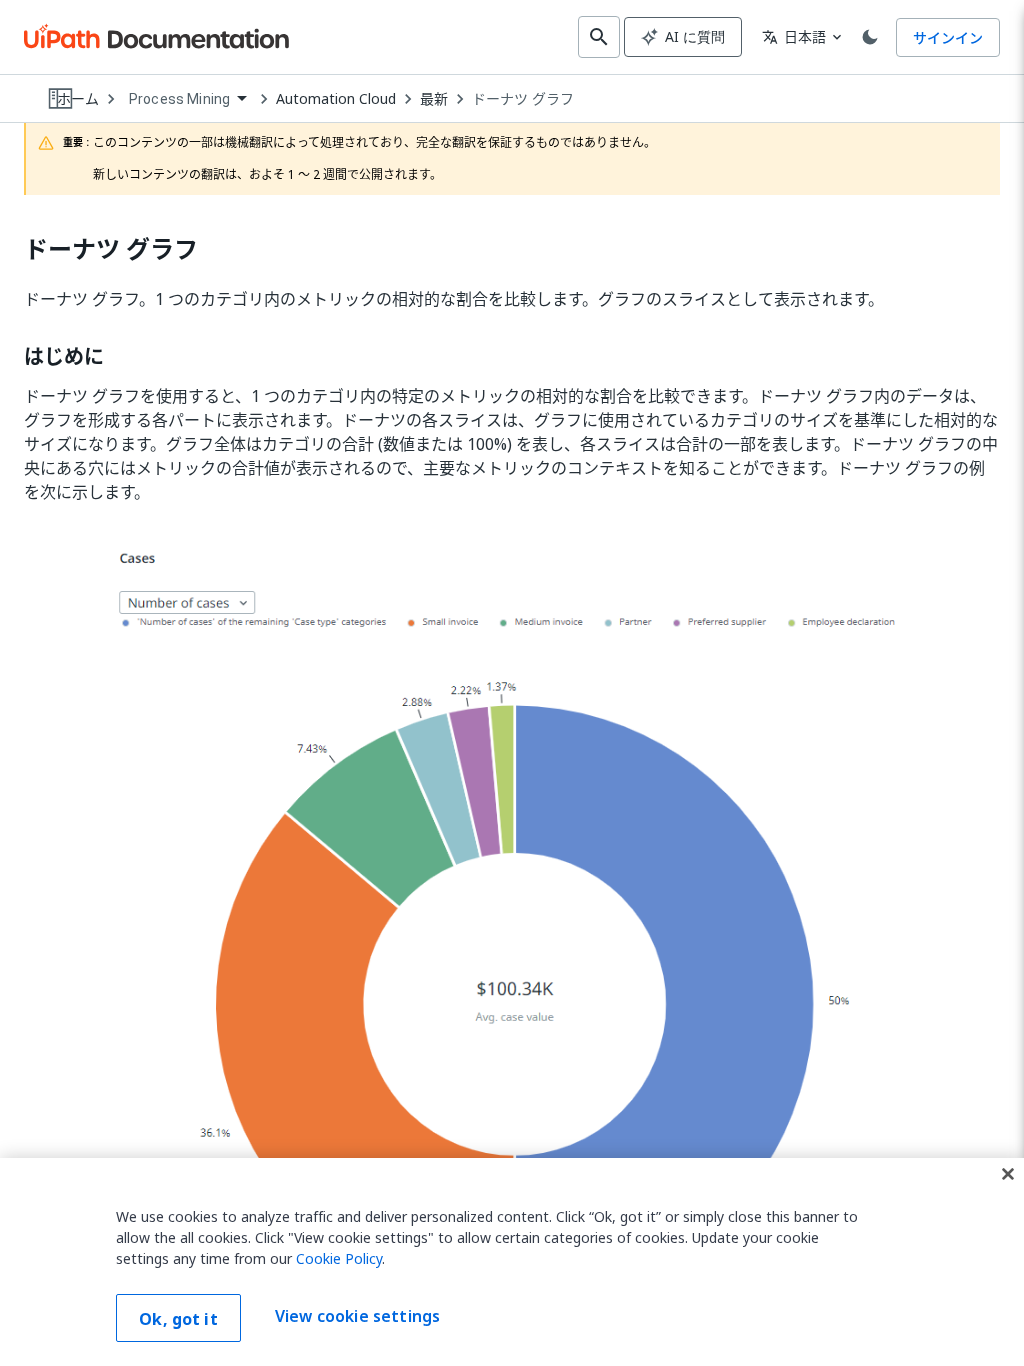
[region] (512, 1262)
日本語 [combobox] (794, 36)
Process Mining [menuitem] (179, 99)
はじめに (64, 357)
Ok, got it (178, 1319)
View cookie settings (357, 1316)
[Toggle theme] (870, 37)
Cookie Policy (339, 1258)
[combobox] (187, 99)
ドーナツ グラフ (523, 99)
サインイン (948, 37)
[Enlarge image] (512, 929)
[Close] (1008, 1174)
